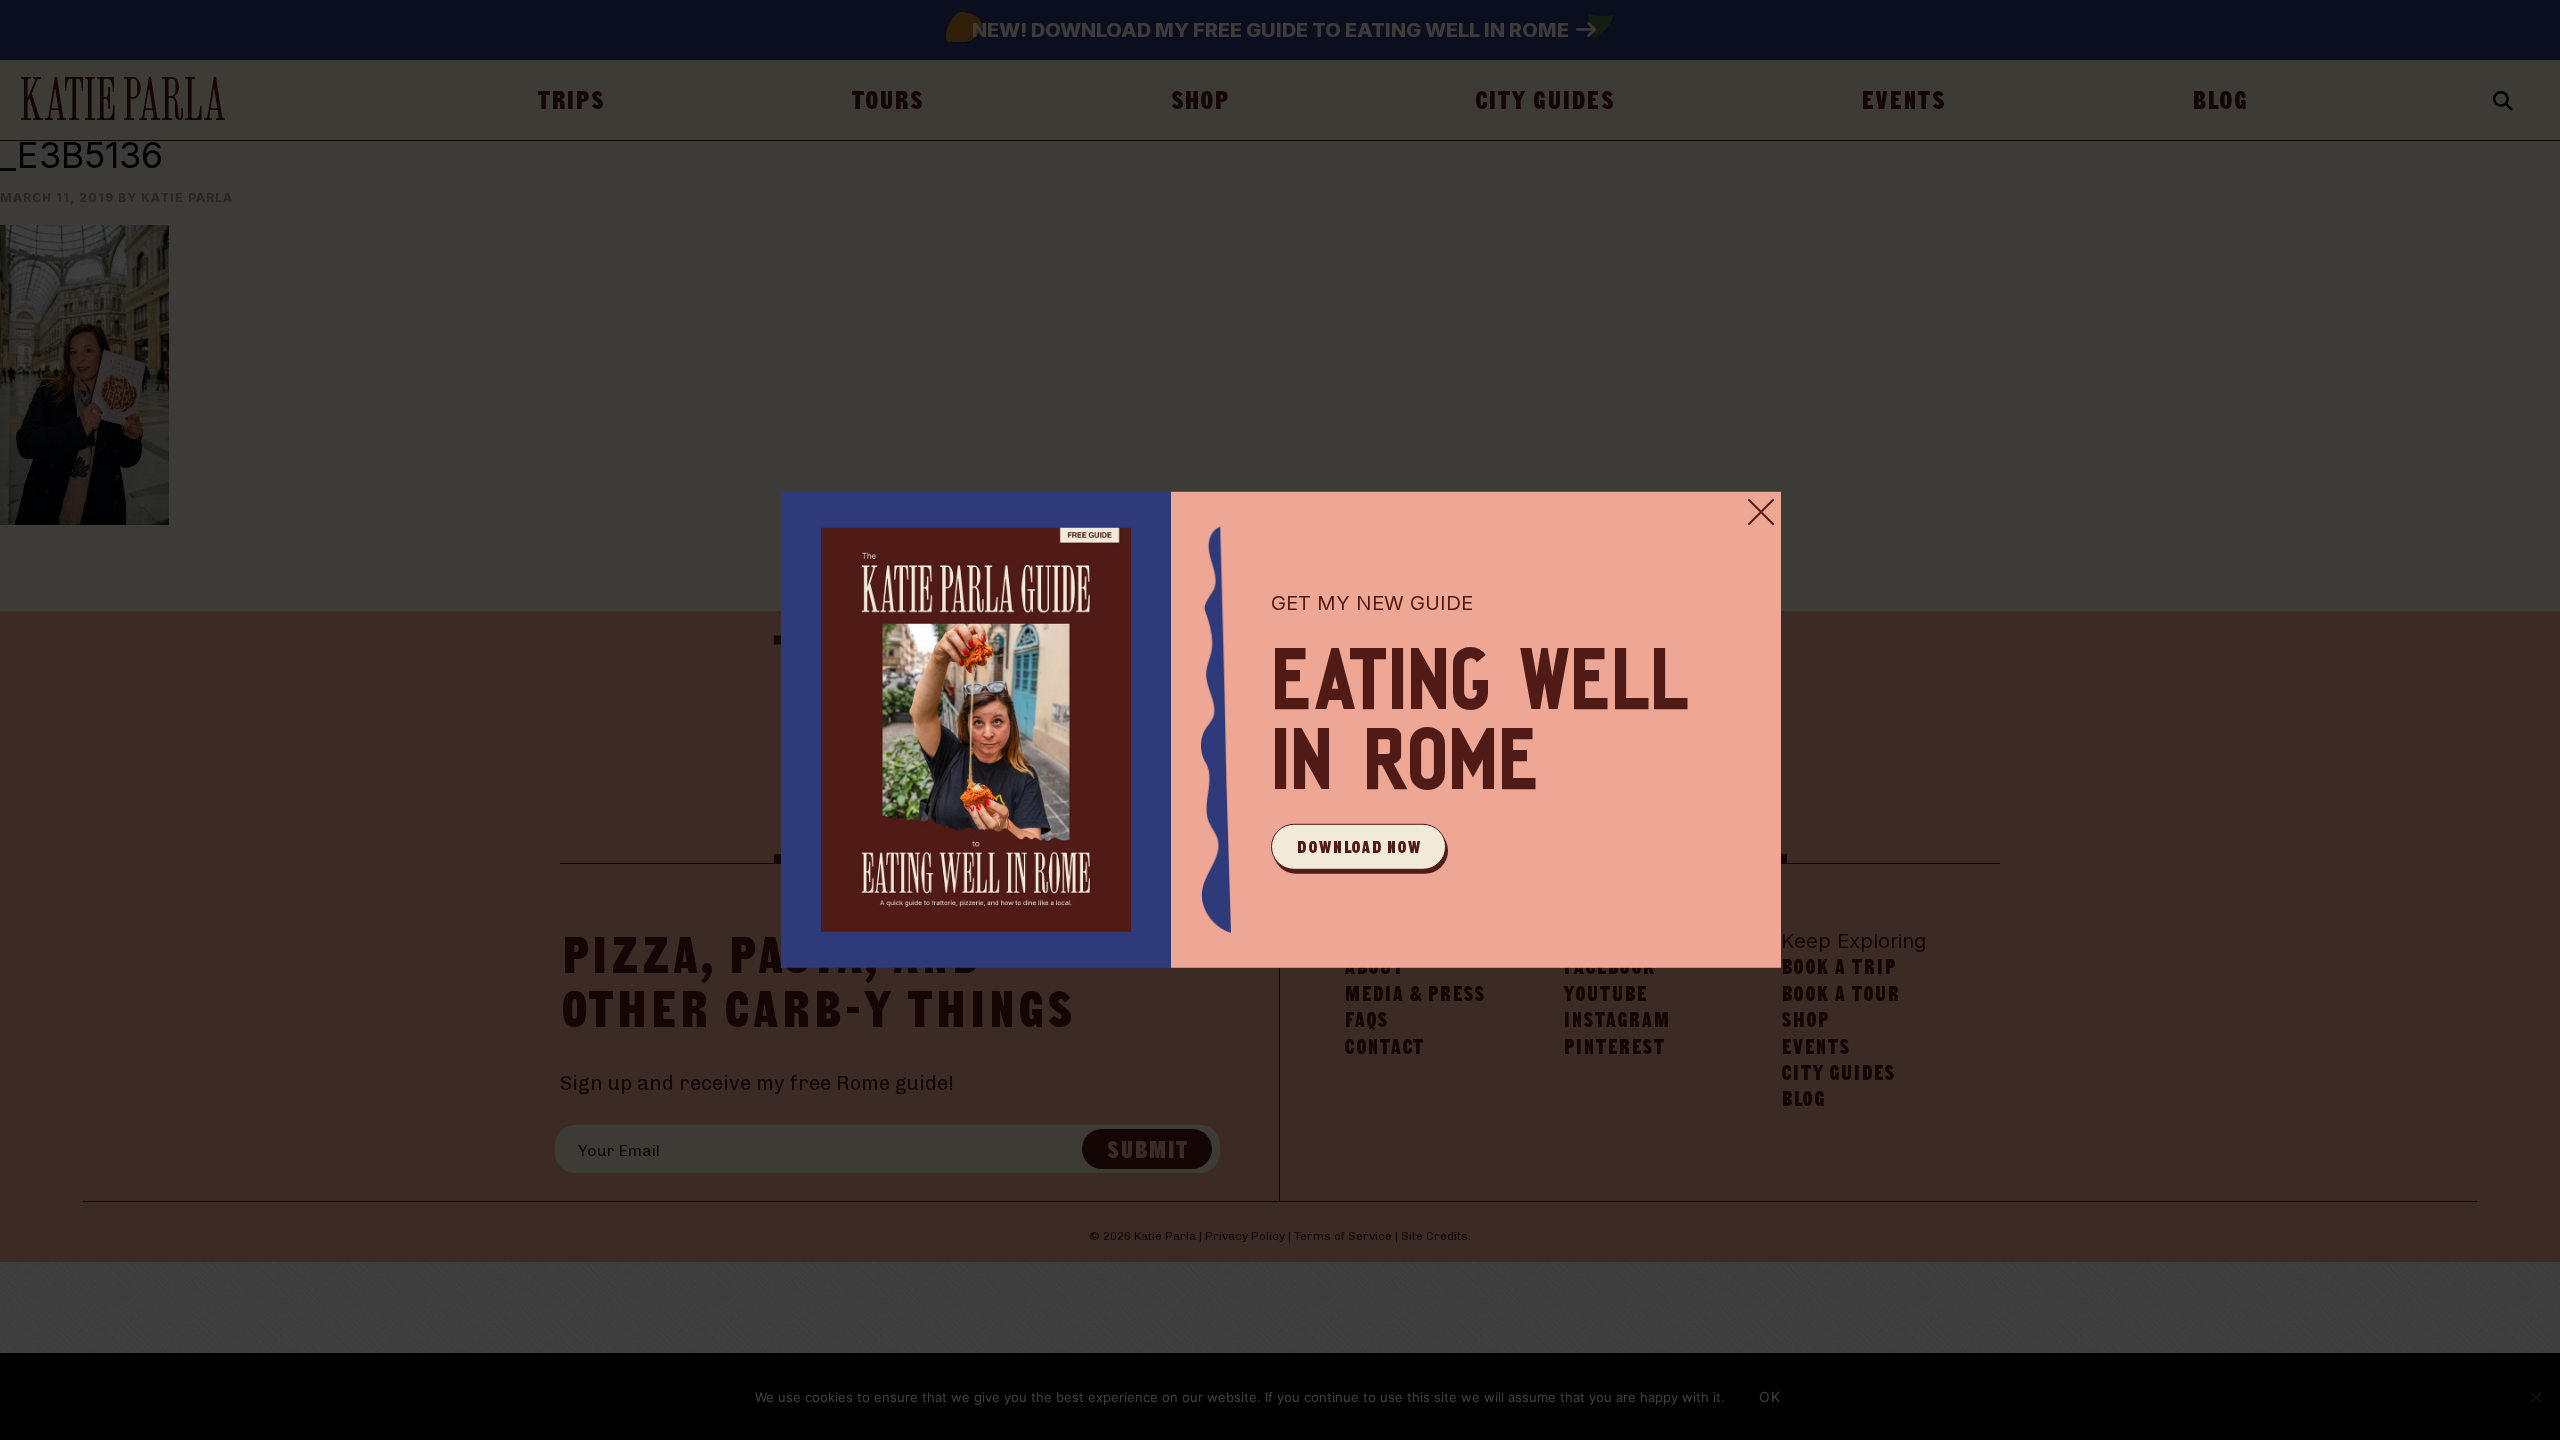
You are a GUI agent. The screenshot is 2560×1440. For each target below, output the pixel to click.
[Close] (1761, 512)
